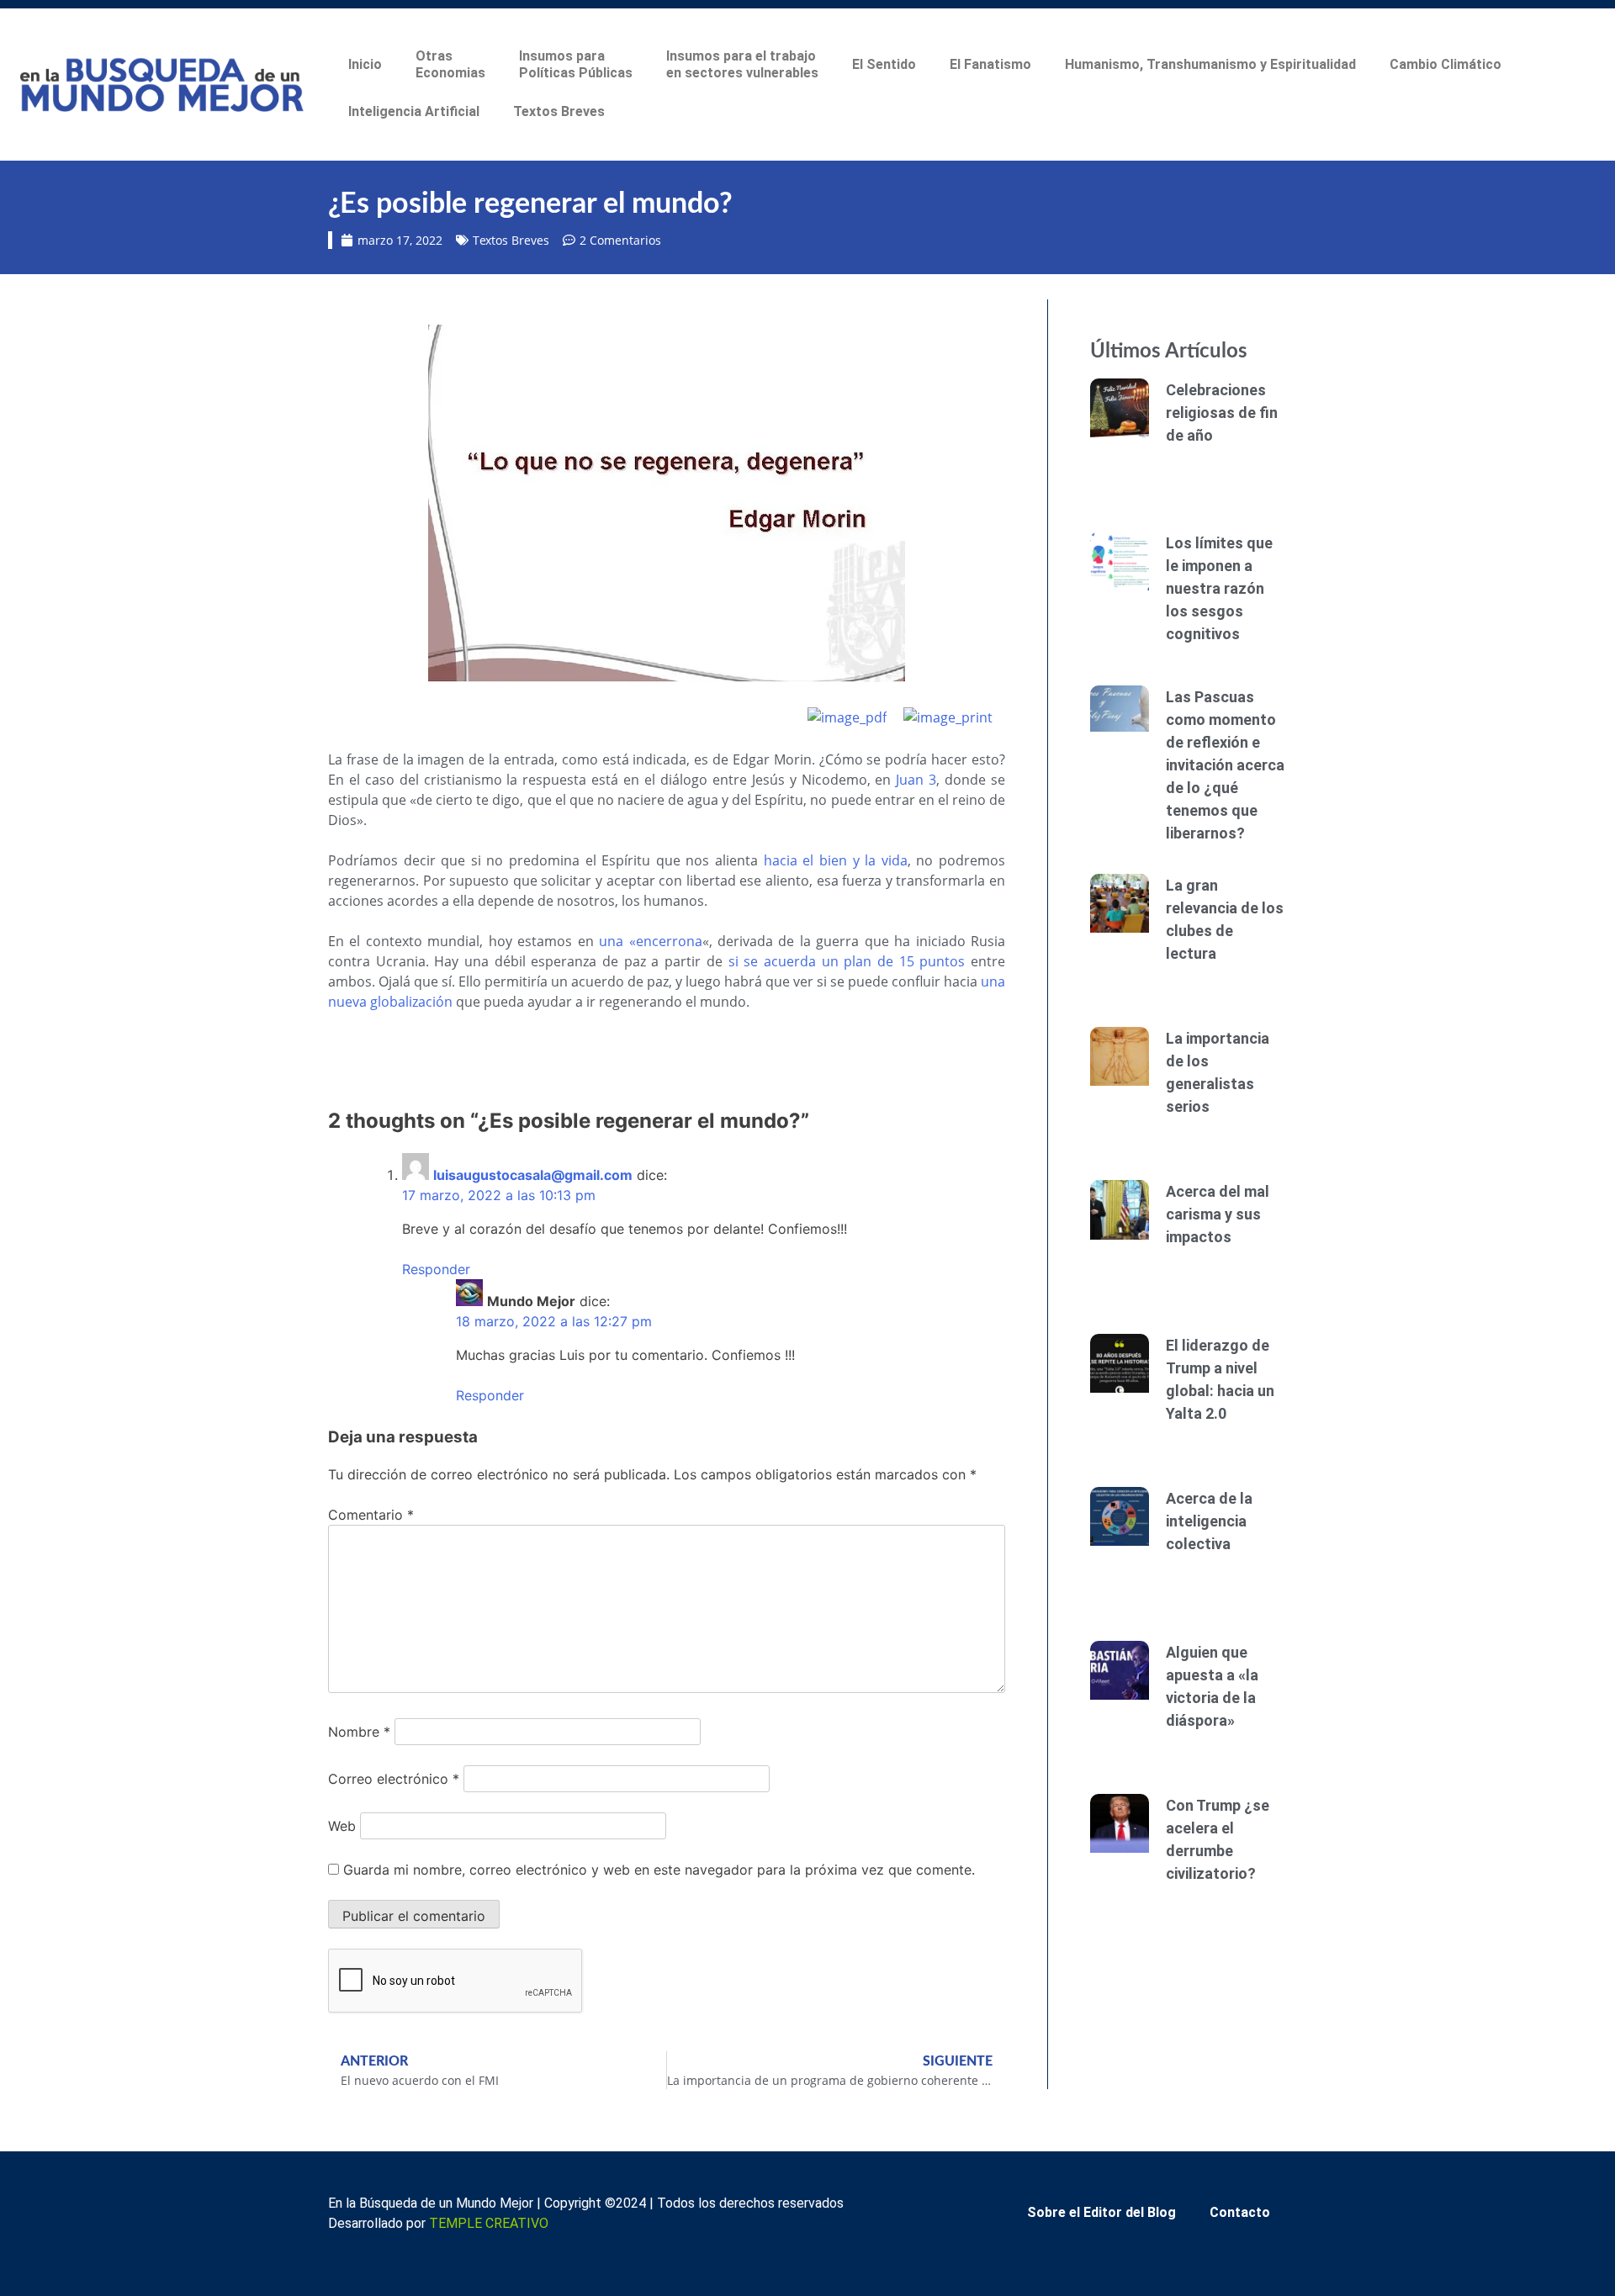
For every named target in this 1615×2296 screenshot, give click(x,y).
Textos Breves (559, 111)
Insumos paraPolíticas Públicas (576, 64)
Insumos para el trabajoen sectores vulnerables (742, 64)
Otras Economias (450, 64)
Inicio (365, 64)
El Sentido (884, 64)
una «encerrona (650, 941)
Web (342, 1826)
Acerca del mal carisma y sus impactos (1218, 1214)
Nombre (359, 1732)
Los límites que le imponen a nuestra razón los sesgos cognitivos (1219, 588)
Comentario (371, 1515)
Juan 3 (916, 780)
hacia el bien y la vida (836, 860)
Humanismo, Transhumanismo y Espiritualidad (1210, 64)
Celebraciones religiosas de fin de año (1222, 413)
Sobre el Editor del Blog (1101, 2212)
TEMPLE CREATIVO (489, 2223)
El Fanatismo (990, 64)
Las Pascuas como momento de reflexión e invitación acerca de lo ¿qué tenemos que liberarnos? (1225, 765)
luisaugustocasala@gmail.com (533, 1175)
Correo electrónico (394, 1779)
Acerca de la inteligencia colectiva (1209, 1521)
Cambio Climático (1446, 64)
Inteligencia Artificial (414, 111)
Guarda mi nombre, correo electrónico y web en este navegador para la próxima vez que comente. (659, 1870)
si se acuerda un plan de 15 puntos (847, 961)
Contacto (1240, 2212)
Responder (436, 1269)
